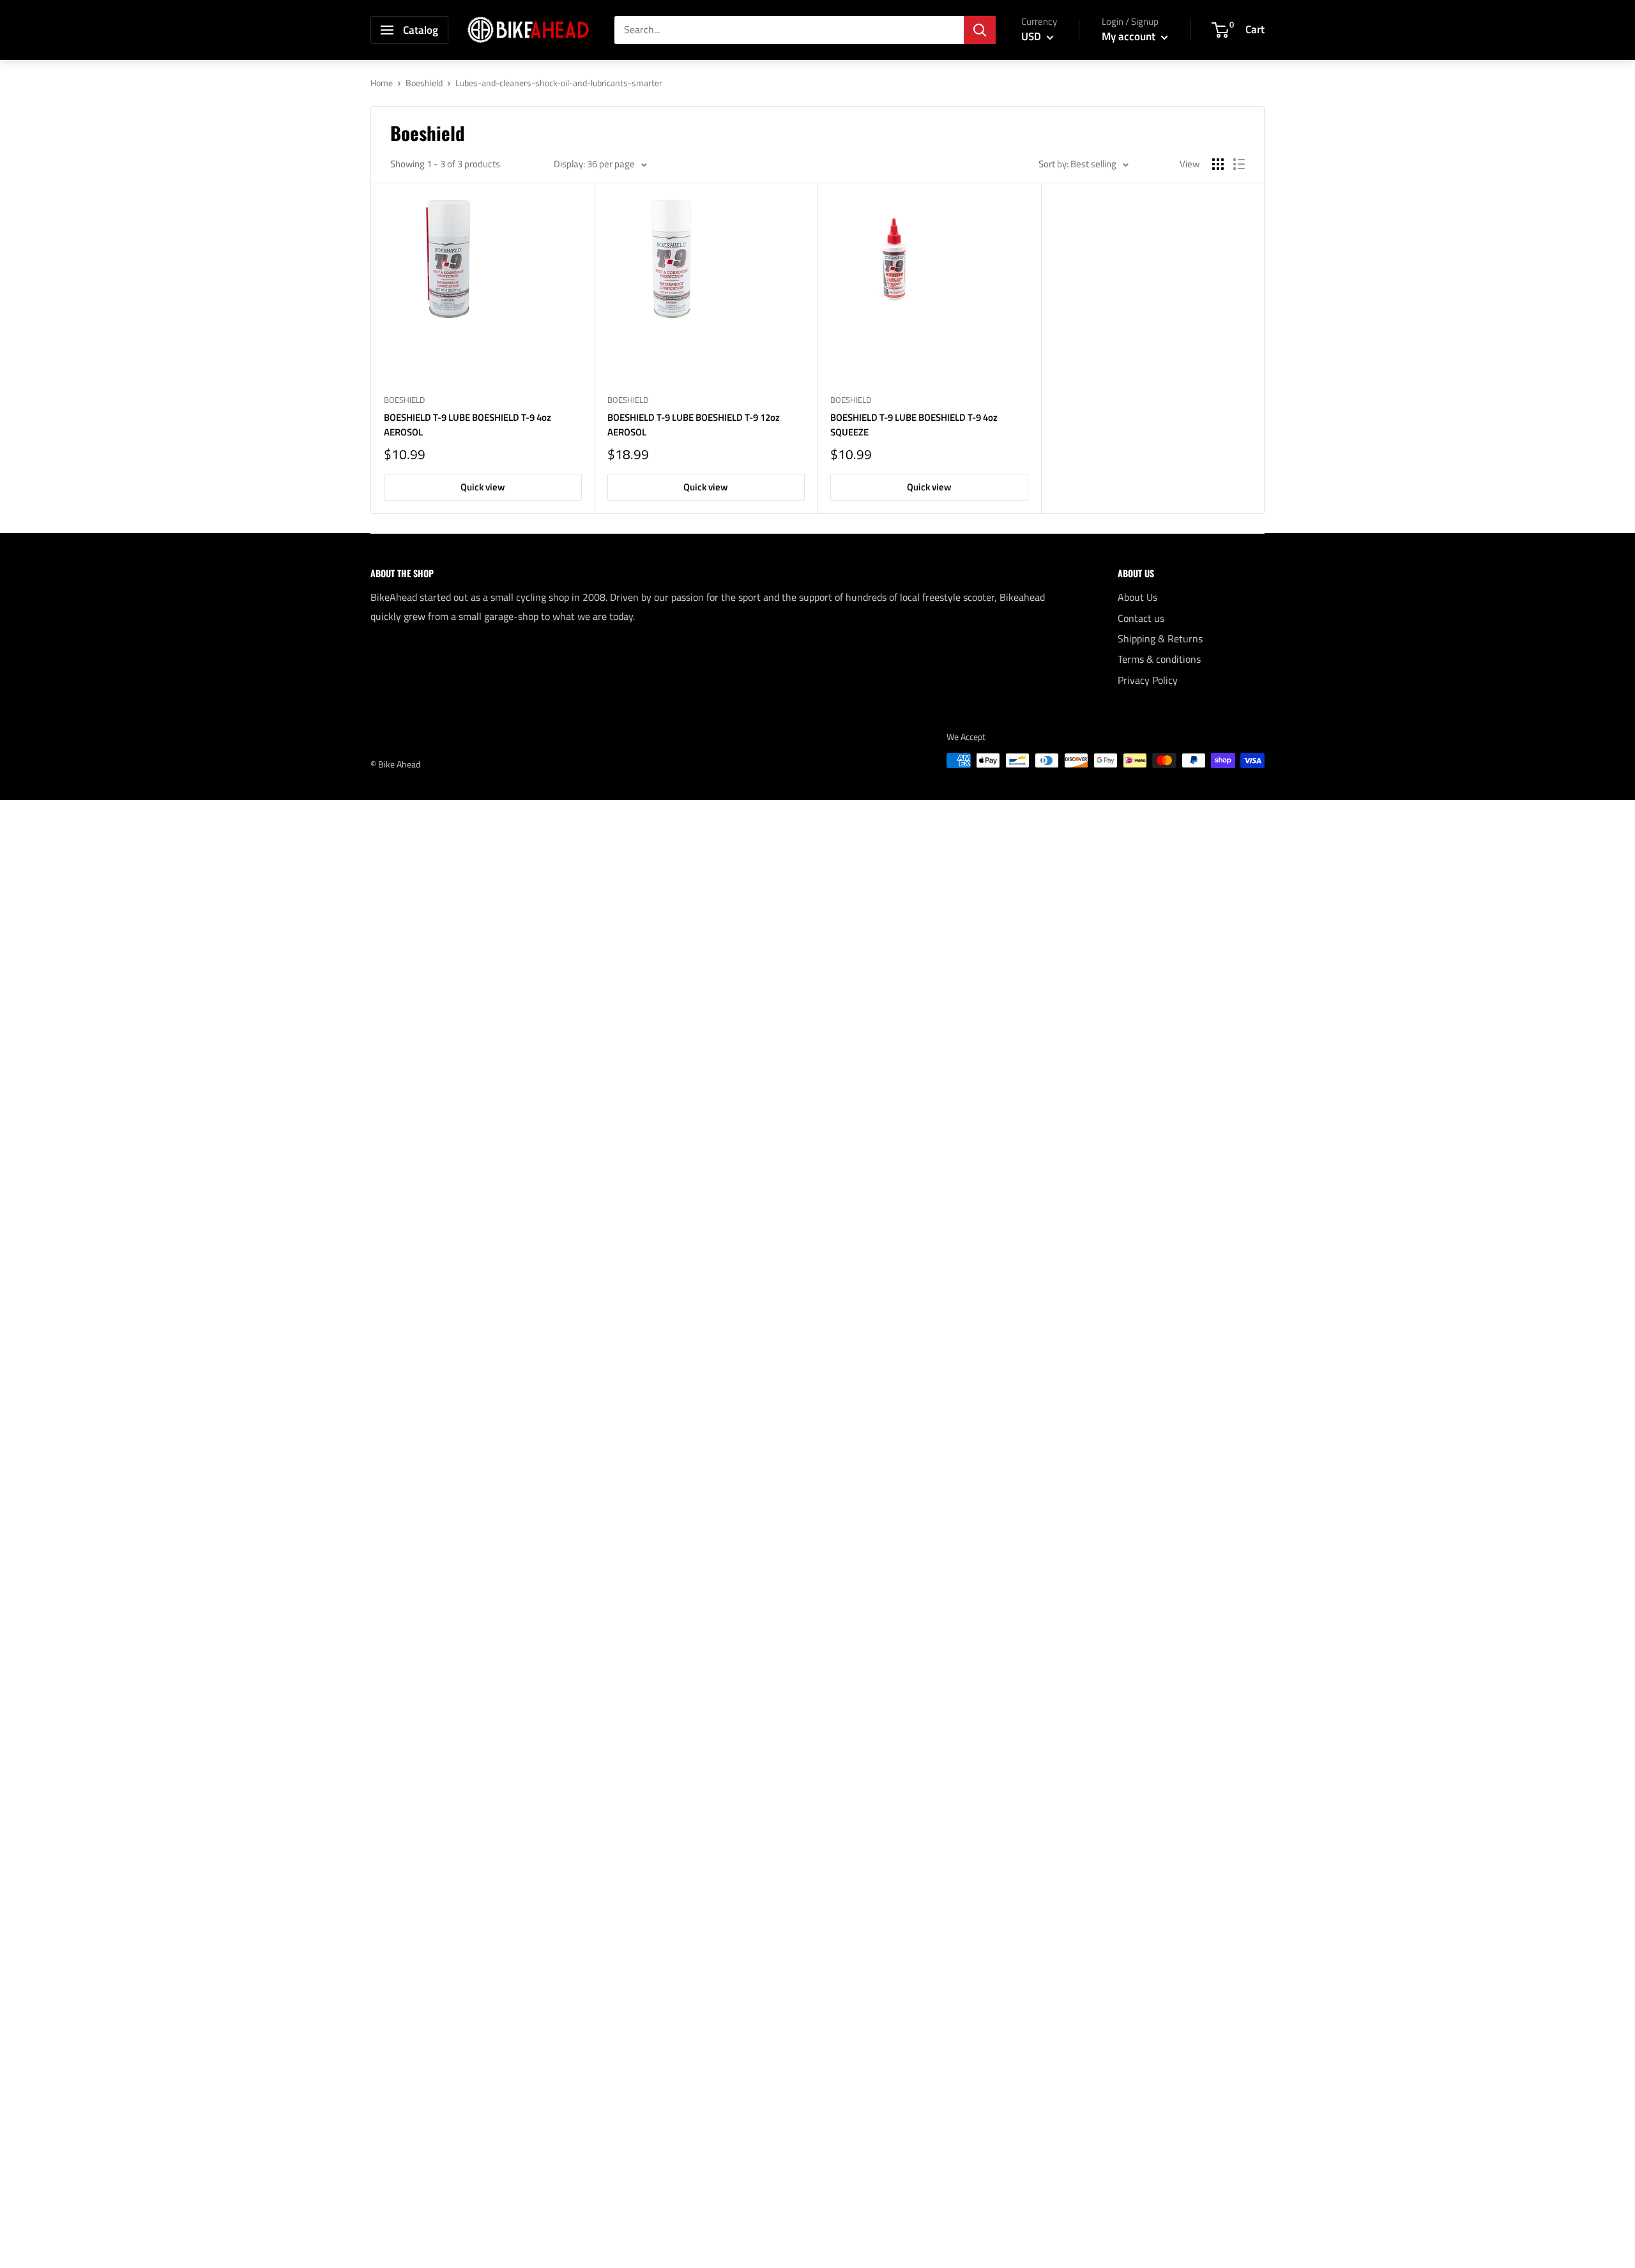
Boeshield (424, 83)
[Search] (980, 30)
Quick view (483, 487)
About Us (1137, 597)
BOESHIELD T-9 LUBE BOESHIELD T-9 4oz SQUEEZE (914, 425)
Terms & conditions (1159, 659)
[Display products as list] (1239, 164)
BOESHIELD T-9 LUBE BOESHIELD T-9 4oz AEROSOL (468, 425)
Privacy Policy (1148, 680)
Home (382, 83)
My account (1130, 36)
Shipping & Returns (1160, 639)
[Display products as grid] (1218, 164)
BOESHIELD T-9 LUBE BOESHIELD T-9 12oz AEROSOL (694, 425)
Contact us (1141, 618)
